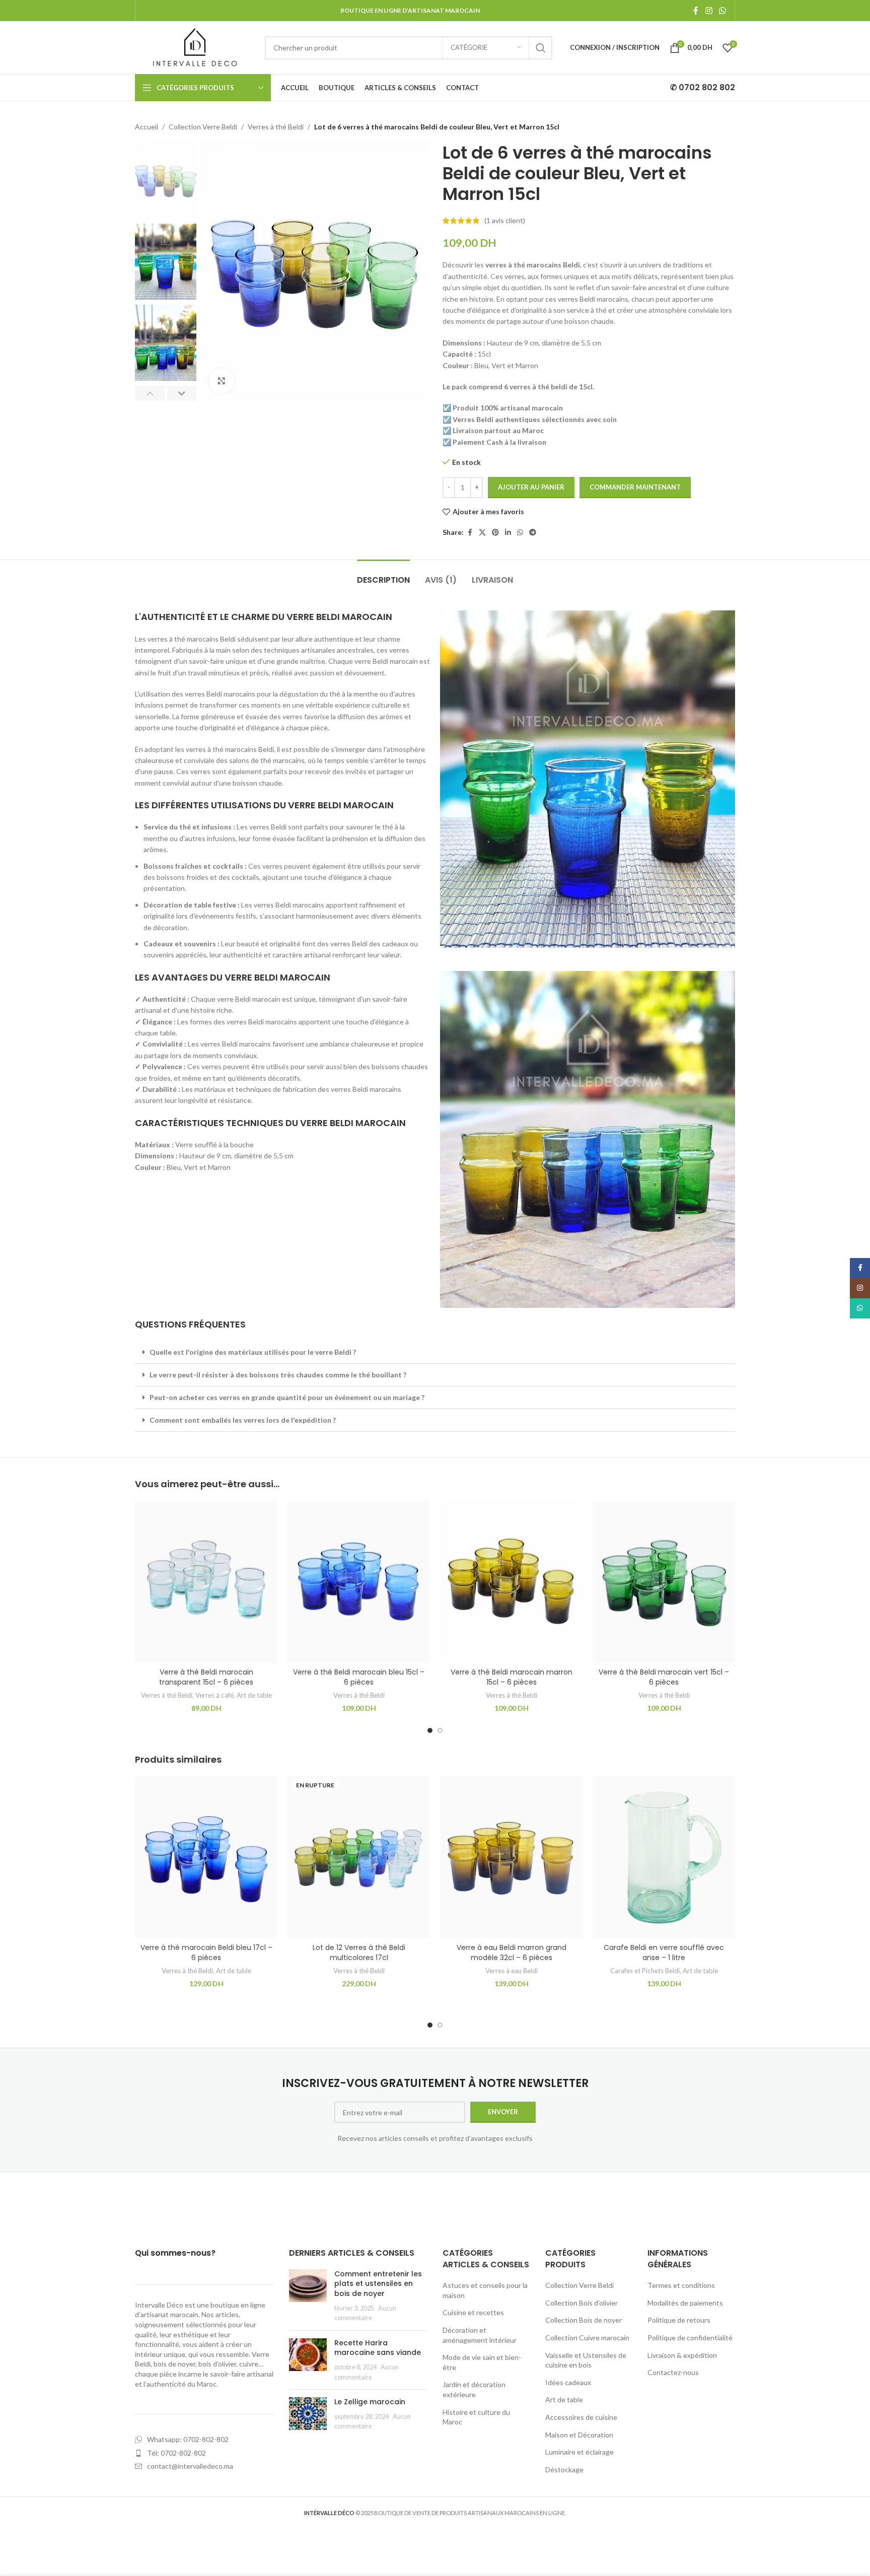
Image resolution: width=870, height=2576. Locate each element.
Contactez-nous (673, 2372)
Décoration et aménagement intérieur (480, 2335)
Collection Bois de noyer (584, 2320)
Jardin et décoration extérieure (474, 2389)
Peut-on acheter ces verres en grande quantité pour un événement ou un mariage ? (287, 1397)
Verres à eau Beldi (512, 1971)
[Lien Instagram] (709, 11)
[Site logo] (195, 47)
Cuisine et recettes (473, 2312)
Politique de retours (679, 2320)
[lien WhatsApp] (723, 11)
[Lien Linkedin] (508, 533)
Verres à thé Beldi (276, 127)
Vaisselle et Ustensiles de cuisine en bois (586, 2360)
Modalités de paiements (685, 2303)
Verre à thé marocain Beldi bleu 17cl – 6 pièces (206, 1953)
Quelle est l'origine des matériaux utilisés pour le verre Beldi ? (253, 1352)
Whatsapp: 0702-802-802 (188, 2439)
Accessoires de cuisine (581, 2417)
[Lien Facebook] (696, 11)
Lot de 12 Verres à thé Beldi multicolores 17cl (359, 1953)
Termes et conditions (681, 2285)
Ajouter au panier (531, 487)
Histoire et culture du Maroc (476, 2417)
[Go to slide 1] (430, 1730)
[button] (150, 393)
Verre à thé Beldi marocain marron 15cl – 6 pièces (512, 1677)
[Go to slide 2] (440, 1730)
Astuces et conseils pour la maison (485, 2290)
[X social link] (482, 533)
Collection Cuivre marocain (587, 2338)
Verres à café (214, 1695)
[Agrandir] (222, 381)
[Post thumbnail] (308, 2296)
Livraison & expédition (682, 2355)
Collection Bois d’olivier (582, 2303)
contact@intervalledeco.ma (190, 2466)
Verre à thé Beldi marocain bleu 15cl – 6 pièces (359, 1677)
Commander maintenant (635, 487)
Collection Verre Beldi (203, 127)
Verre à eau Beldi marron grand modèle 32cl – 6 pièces (512, 1953)
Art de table (254, 1695)
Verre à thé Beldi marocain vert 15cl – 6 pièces (664, 1677)
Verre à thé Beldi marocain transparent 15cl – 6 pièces (206, 1677)
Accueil (147, 127)
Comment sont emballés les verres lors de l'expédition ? (243, 1420)
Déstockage (564, 2469)
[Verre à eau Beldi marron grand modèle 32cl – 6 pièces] (511, 1857)
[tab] (383, 575)
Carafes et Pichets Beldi (645, 1971)
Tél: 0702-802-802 (176, 2453)
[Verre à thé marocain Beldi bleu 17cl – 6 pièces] (206, 1857)
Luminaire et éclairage (579, 2452)
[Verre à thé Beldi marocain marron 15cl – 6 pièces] (511, 1582)
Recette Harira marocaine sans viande (378, 2348)
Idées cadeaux (568, 2382)
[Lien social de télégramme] (533, 533)
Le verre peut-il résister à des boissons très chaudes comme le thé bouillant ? (278, 1375)
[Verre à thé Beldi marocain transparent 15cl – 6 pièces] (206, 1582)
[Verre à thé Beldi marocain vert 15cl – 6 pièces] (664, 1582)
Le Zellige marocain (370, 2402)
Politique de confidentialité (690, 2338)
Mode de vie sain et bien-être (482, 2362)
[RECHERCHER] (541, 48)
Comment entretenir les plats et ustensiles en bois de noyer (378, 2284)
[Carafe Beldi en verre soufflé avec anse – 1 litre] (664, 1857)
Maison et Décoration (579, 2435)
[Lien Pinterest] (495, 533)
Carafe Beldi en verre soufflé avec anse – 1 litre (664, 1953)
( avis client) (505, 220)
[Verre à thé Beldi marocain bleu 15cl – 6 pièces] (359, 1582)
